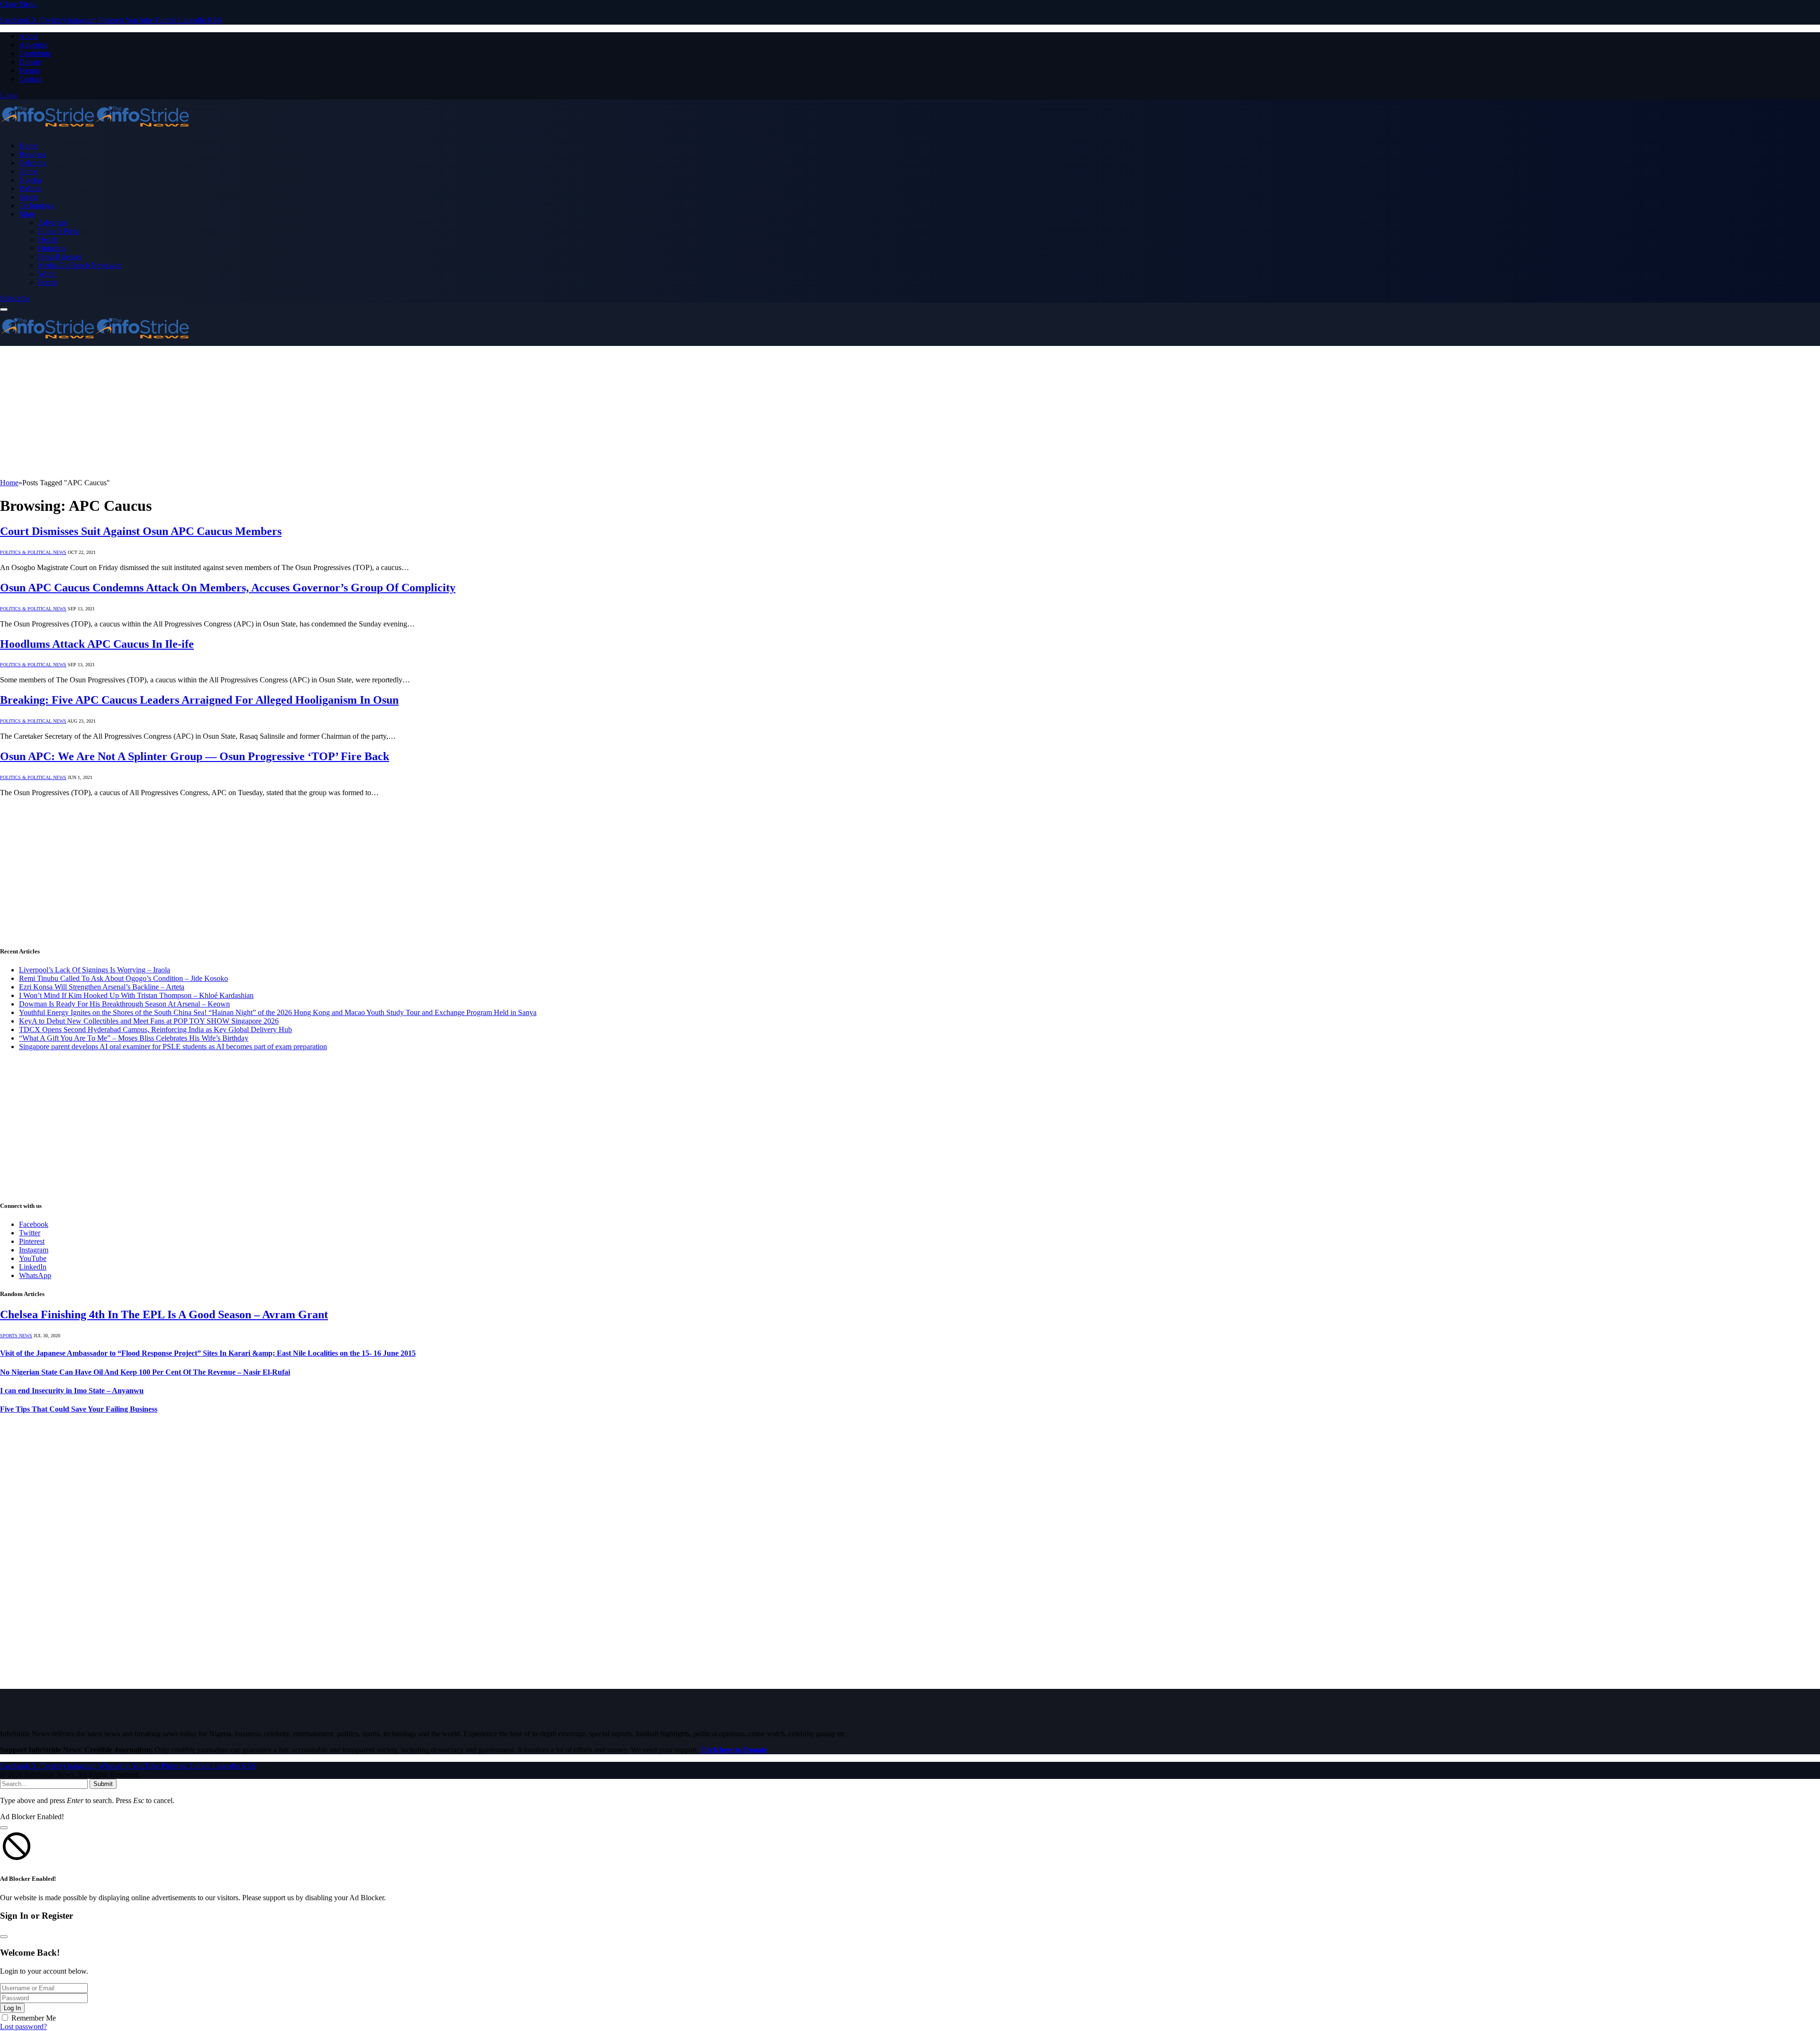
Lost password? (23, 2026)
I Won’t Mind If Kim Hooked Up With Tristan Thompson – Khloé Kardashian (136, 995)
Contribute (35, 53)
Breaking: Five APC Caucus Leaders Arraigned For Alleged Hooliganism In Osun (199, 700)
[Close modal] (4, 1828)
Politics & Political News (33, 552)
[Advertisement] (284, 412)
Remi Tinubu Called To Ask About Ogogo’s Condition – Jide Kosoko (123, 978)
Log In (12, 2008)
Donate (30, 62)
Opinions (52, 248)
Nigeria (30, 180)
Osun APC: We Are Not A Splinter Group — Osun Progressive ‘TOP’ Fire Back (195, 756)
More (27, 214)
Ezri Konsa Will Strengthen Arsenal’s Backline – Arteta (102, 987)
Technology (37, 205)
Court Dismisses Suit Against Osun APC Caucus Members (141, 531)
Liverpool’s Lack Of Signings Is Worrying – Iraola (95, 970)
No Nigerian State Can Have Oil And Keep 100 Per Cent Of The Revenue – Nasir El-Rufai (145, 1372)
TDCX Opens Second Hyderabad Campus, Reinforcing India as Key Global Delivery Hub (155, 1029)
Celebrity (33, 163)
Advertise (33, 45)
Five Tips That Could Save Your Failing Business (79, 1409)
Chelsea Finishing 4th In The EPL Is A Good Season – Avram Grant (164, 1315)
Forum (29, 70)
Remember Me (34, 2018)
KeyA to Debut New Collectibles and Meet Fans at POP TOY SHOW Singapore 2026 (149, 1021)
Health (48, 240)
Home (28, 146)
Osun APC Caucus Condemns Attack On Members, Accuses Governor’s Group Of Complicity (228, 588)
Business (32, 154)
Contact (31, 79)
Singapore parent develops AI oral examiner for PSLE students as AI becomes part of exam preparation (173, 1047)
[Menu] (4, 309)
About (28, 36)
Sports (28, 197)
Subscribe (15, 298)
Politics (30, 188)
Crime (28, 171)
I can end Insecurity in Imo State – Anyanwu (72, 1391)
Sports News (16, 1336)
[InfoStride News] (95, 130)
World (47, 274)
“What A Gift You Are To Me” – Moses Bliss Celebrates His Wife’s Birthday (134, 1038)
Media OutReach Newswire (80, 265)
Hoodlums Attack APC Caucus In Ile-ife (97, 644)
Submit (103, 1784)
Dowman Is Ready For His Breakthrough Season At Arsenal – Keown (124, 1004)
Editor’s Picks (59, 231)
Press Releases (60, 257)
